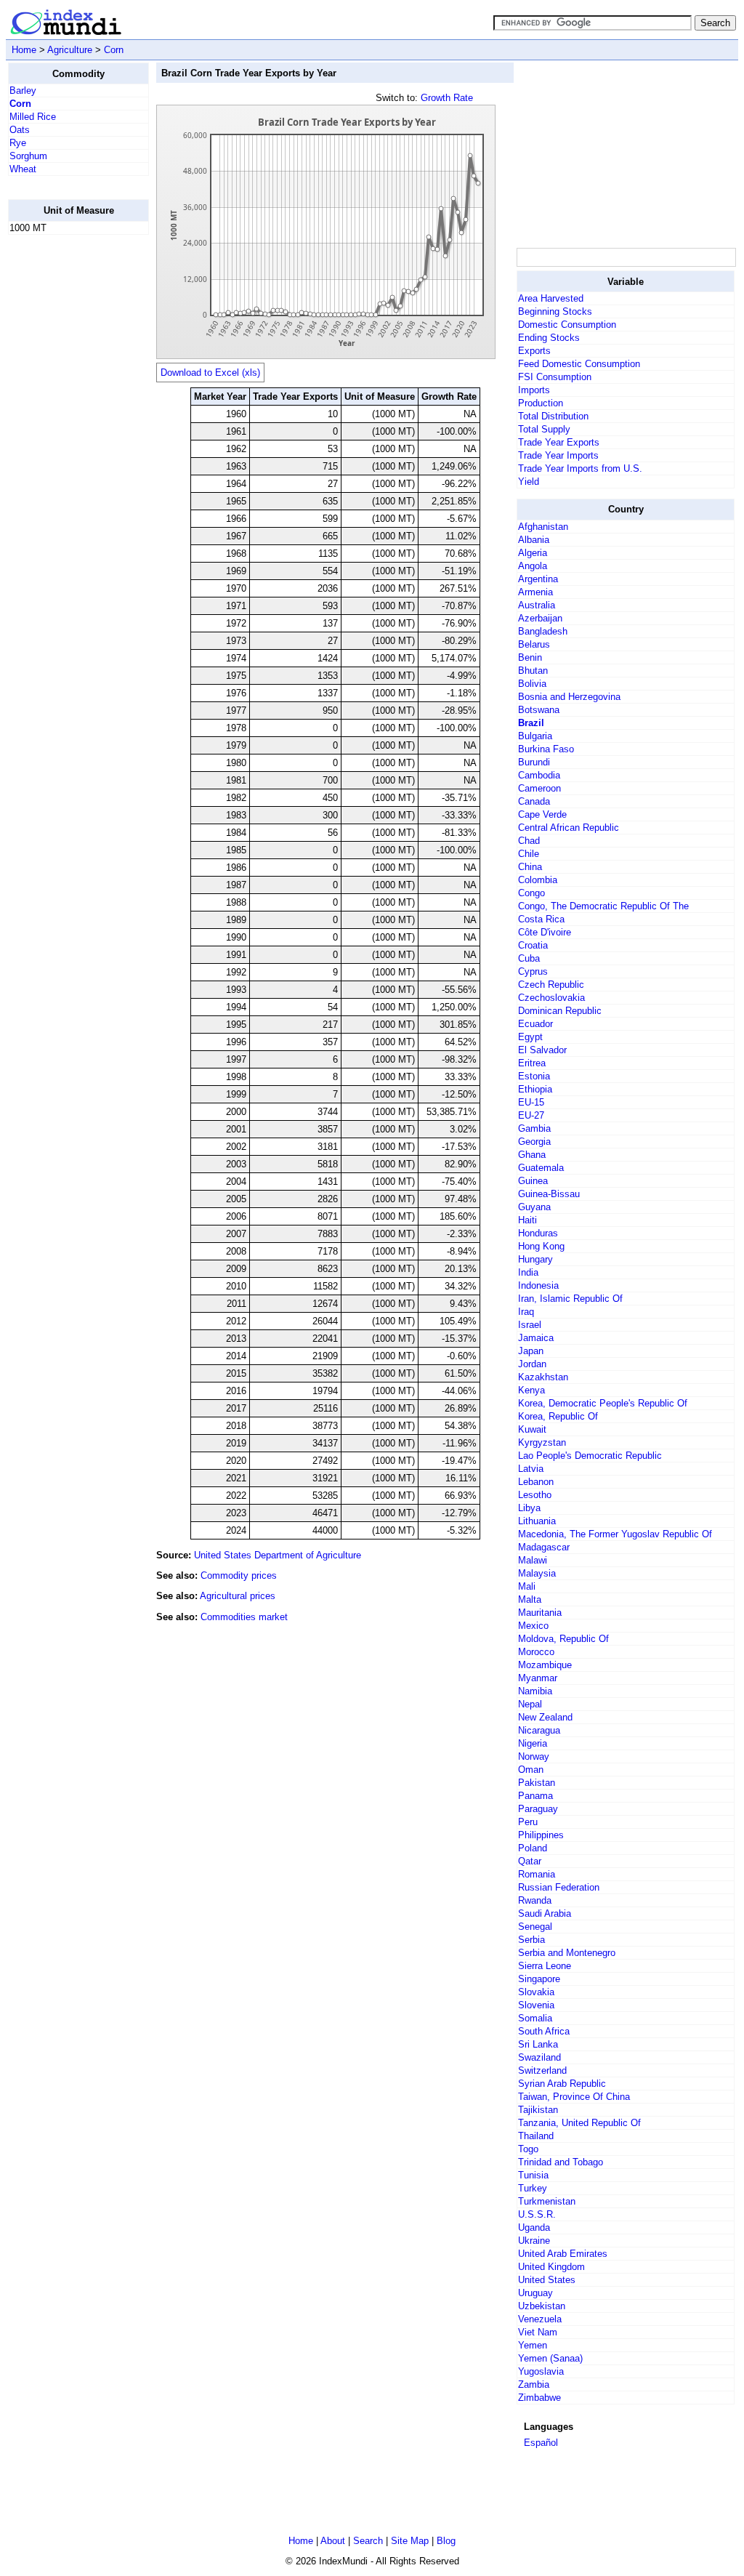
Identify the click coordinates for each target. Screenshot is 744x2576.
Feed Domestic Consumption (579, 364)
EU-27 (531, 1115)
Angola (533, 566)
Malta (530, 1599)
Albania (534, 540)
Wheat (23, 169)
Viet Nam (538, 2332)
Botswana (539, 710)
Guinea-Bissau (549, 1194)
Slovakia (536, 1992)
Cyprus (533, 971)
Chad (529, 841)
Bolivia (532, 684)
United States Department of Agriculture (278, 1555)
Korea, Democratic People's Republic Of (603, 1403)
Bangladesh (543, 631)
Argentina (538, 579)
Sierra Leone (545, 1966)
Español (541, 2443)
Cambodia (539, 775)
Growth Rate (447, 98)
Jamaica (536, 1338)
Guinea (533, 1181)
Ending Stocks (549, 338)
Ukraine (534, 2241)
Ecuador (535, 1024)
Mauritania (540, 1613)
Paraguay (538, 1809)
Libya (529, 1508)
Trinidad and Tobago (561, 2162)
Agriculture (70, 50)
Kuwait (532, 1429)
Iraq (526, 1312)
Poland (533, 1848)
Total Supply (544, 429)
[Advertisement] (66, 464)
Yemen (533, 2345)
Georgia (534, 1142)
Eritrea (532, 1063)
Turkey (533, 2188)
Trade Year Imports (558, 455)
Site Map (410, 2541)
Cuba (529, 958)
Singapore (539, 1979)
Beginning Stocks (555, 311)
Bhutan (533, 671)
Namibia (535, 1691)
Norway (534, 1756)
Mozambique (545, 1665)
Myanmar (538, 1678)
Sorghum (28, 156)
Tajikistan (538, 2110)
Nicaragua (539, 1730)
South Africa (544, 2031)
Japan (531, 1351)
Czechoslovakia (551, 998)
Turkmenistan (547, 2201)
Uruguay (535, 2293)
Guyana (534, 1207)
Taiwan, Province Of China (574, 2097)
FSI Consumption (555, 377)
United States (547, 2280)
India (528, 1272)
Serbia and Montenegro (567, 1953)
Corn (114, 50)
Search (368, 2541)
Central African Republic (569, 828)
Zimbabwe (539, 2398)
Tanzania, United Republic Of (579, 2123)
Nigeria (533, 1743)
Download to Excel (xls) (210, 373)
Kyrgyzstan (542, 1442)
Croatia (533, 945)
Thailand (536, 2136)
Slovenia (536, 2005)
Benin (530, 657)
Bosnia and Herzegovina (569, 697)
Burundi (534, 762)
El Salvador (542, 1050)
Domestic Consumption (567, 325)
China (530, 867)
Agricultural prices (238, 1596)
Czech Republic (551, 985)
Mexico (533, 1626)
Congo (531, 893)
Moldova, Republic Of (563, 1639)
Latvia (531, 1469)
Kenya (531, 1390)
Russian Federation (559, 1887)
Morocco (536, 1652)
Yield (529, 482)
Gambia (534, 1128)
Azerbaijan (540, 618)
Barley (23, 90)
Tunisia (533, 2175)
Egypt (530, 1037)
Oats (20, 130)
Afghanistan (543, 527)
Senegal (535, 1927)
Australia (537, 605)
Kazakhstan (543, 1377)
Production (541, 403)
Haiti (527, 1220)
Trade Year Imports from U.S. (580, 468)
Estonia (534, 1076)
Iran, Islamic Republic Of (570, 1299)
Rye (18, 143)
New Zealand (545, 1717)
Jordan (532, 1364)
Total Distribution (553, 416)
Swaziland (539, 2057)
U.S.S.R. (537, 2214)
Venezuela (540, 2319)
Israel (530, 1325)
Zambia (534, 2384)
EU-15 (531, 1102)
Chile (529, 854)
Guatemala (541, 1168)
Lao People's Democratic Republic (590, 1456)
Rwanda (535, 1900)
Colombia (538, 880)
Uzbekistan (542, 2306)
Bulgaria (535, 736)
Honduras (538, 1233)
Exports (534, 351)
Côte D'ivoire (545, 932)
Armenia (535, 592)
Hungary (535, 1259)
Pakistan (537, 1783)
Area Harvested (551, 298)
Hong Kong (541, 1246)
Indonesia (538, 1285)
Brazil (531, 723)
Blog (446, 2541)
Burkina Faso (546, 749)
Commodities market (244, 1617)
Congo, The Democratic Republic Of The (603, 906)
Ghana (532, 1155)
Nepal (530, 1704)
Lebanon (536, 1482)
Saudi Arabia (545, 1913)
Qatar (530, 1861)
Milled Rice (33, 117)
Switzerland (542, 2070)
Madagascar (544, 1547)
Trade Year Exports (559, 442)
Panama (535, 1796)
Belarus (534, 644)
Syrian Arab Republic (562, 2084)
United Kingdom (551, 2267)
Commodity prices (239, 1575)
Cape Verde (542, 814)
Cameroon (539, 788)
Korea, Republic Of (558, 1416)
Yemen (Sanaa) (550, 2358)
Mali (527, 1586)
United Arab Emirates (563, 2254)
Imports (534, 390)
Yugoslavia (541, 2371)
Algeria (533, 553)
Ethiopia (535, 1089)
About (333, 2541)
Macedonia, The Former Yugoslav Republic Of (615, 1534)
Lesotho (535, 1495)
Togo (528, 2149)
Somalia (535, 2018)
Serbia (531, 1940)
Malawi (533, 1560)
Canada (534, 801)
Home (24, 50)
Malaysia (537, 1573)
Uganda (534, 2227)
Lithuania (537, 1521)
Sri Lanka (538, 2044)
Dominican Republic (560, 1011)
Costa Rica (541, 919)
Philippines (541, 1835)
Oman (531, 1770)
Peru (528, 1822)
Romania (537, 1874)
